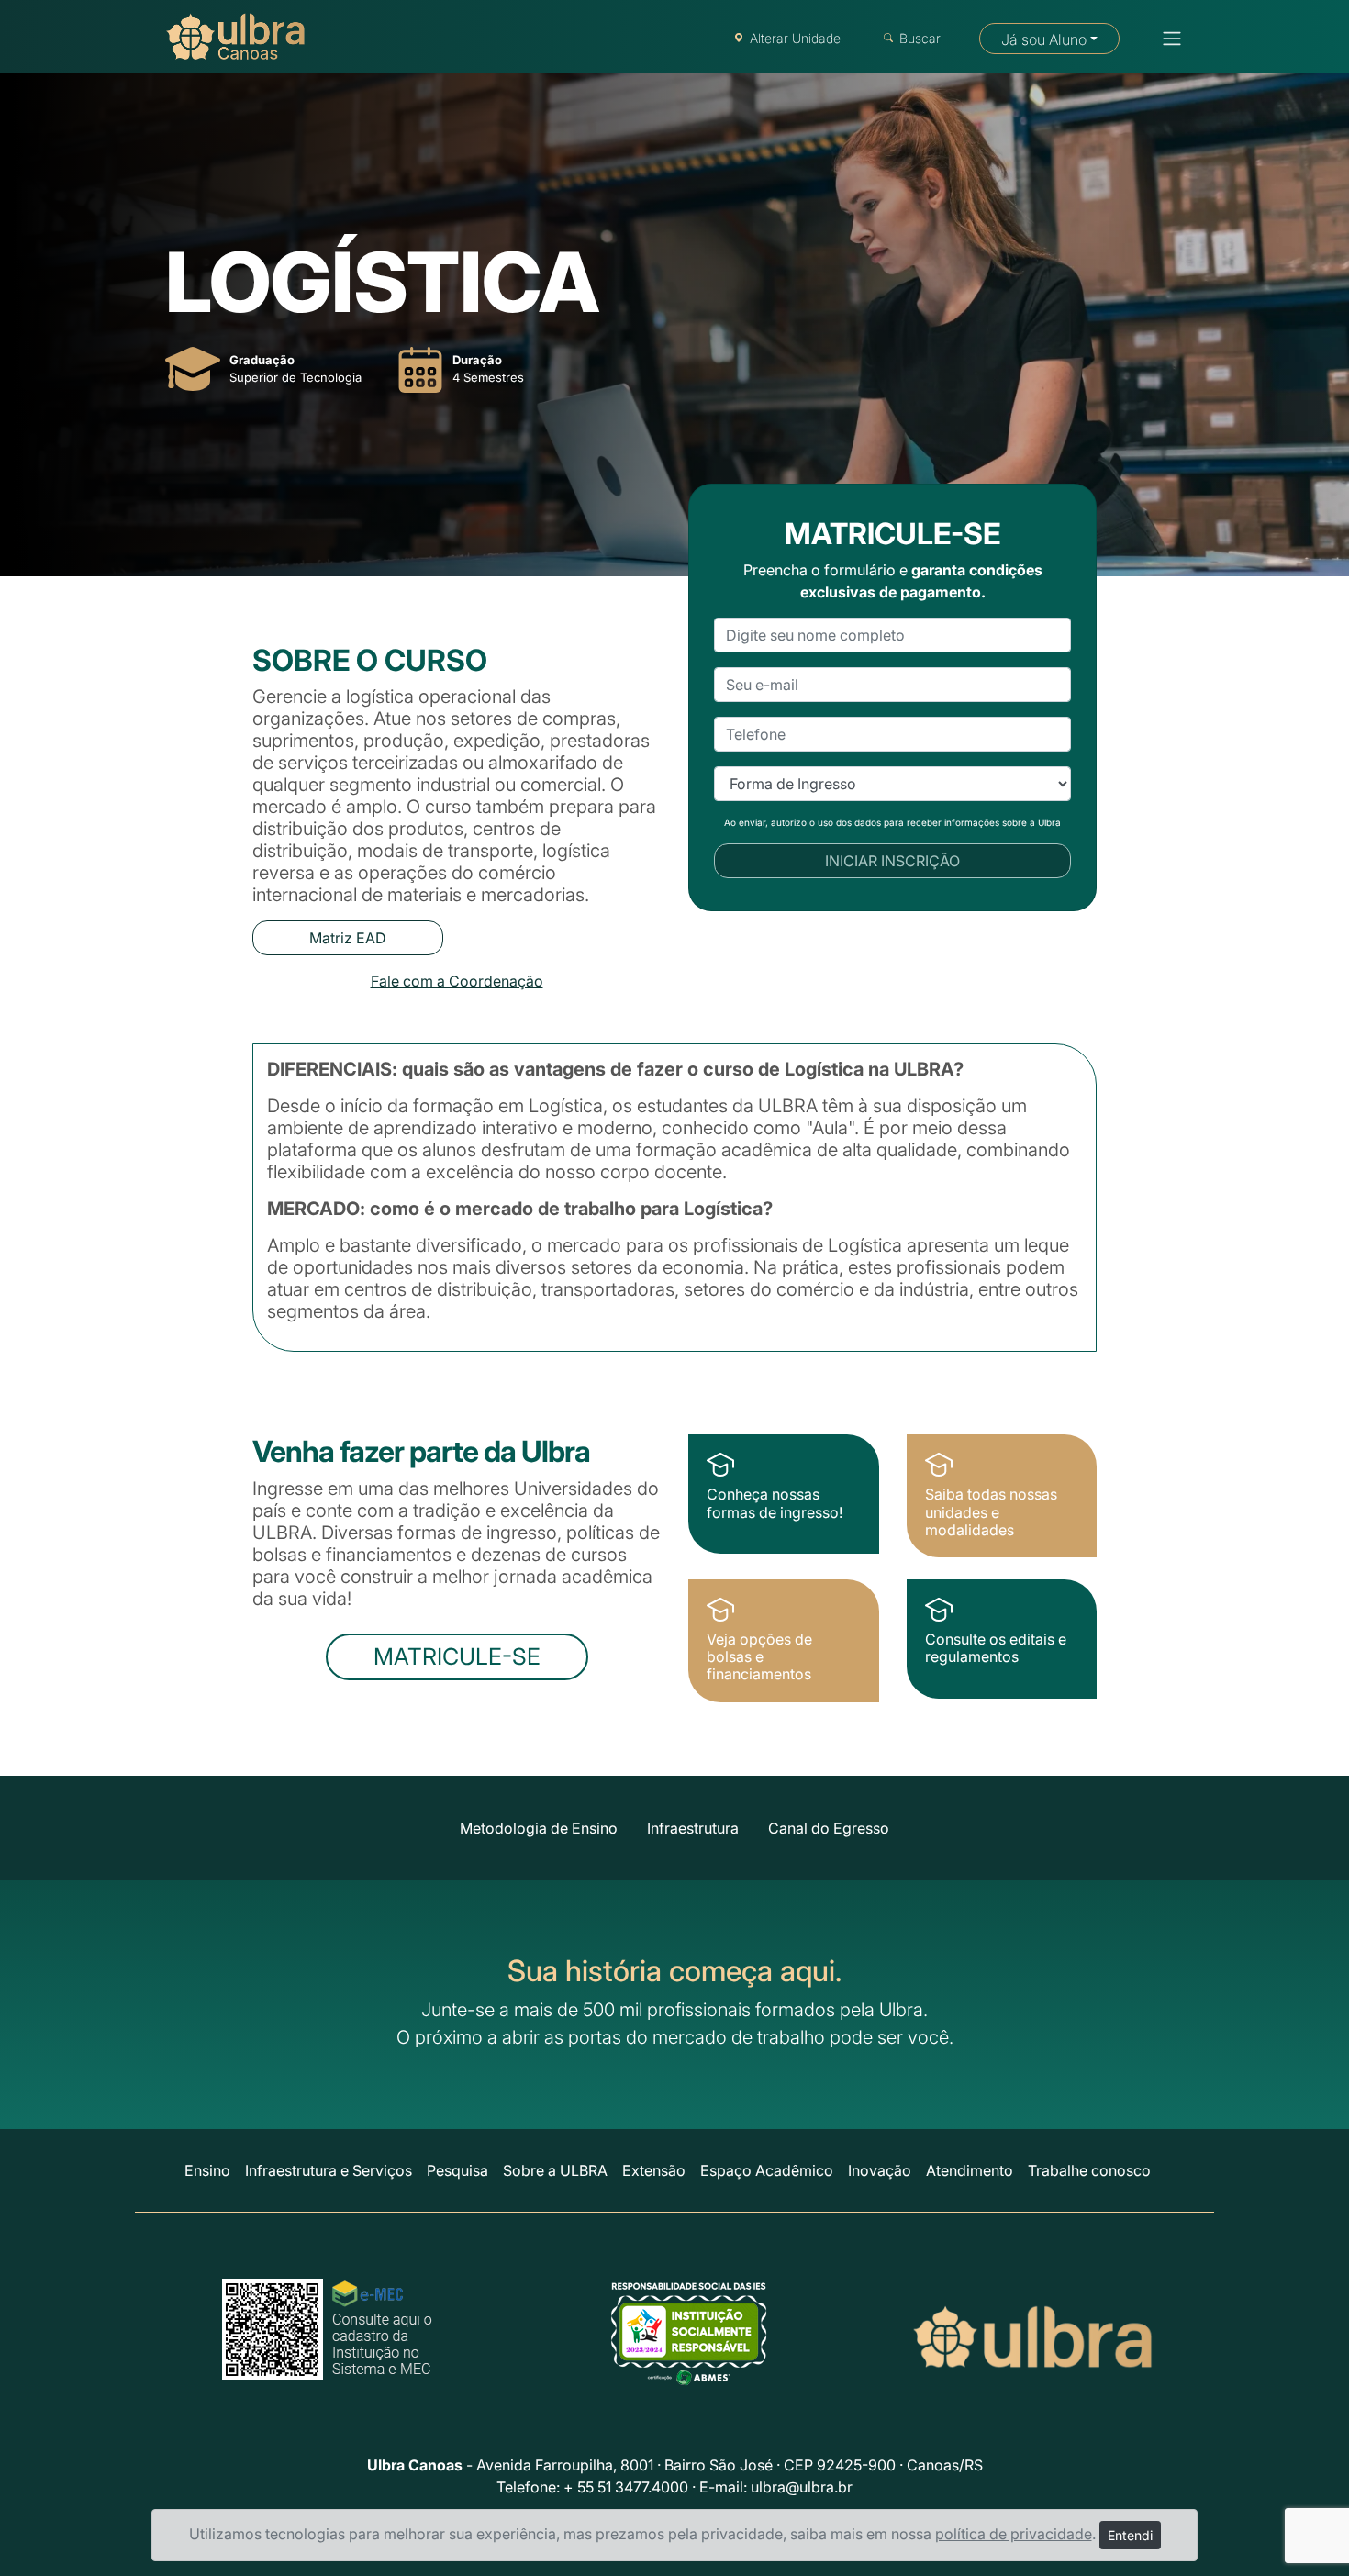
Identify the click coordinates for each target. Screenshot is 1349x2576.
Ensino (207, 2170)
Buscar (920, 38)
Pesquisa (457, 2170)
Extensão (654, 2170)
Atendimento (970, 2170)
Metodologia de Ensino (539, 1828)
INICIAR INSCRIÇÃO (892, 861)
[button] (1166, 39)
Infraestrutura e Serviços (329, 2170)
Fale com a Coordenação (457, 981)
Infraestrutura (693, 1828)
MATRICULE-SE (457, 1656)
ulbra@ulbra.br (802, 2487)
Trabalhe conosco (1089, 2170)
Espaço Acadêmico (767, 2170)
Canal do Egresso (829, 1828)
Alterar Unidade (795, 38)
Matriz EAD (348, 938)
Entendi (1130, 2535)
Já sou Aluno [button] (1044, 39)
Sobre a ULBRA (555, 2170)
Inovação (880, 2170)
